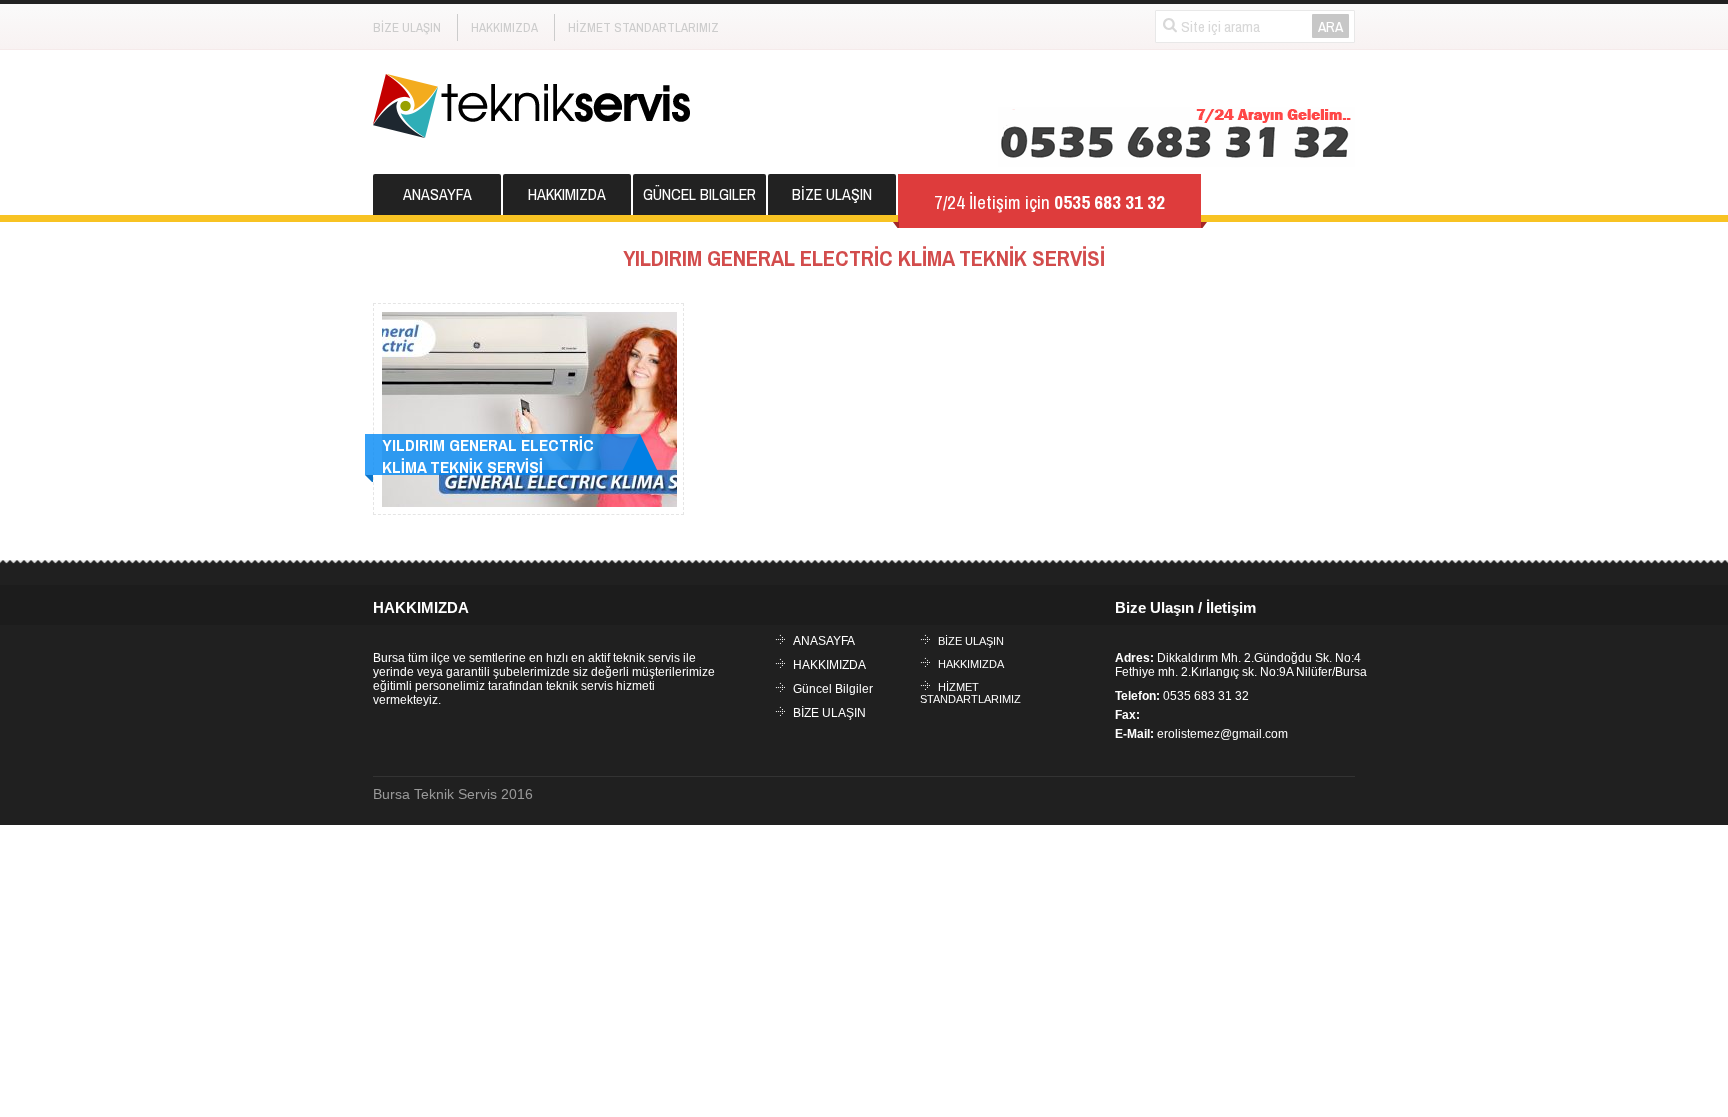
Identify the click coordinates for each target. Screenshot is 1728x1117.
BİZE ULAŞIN (407, 27)
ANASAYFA (437, 194)
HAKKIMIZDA (504, 27)
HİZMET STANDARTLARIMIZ (643, 27)
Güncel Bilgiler (699, 194)
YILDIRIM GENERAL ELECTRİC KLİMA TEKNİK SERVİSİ (488, 456)
